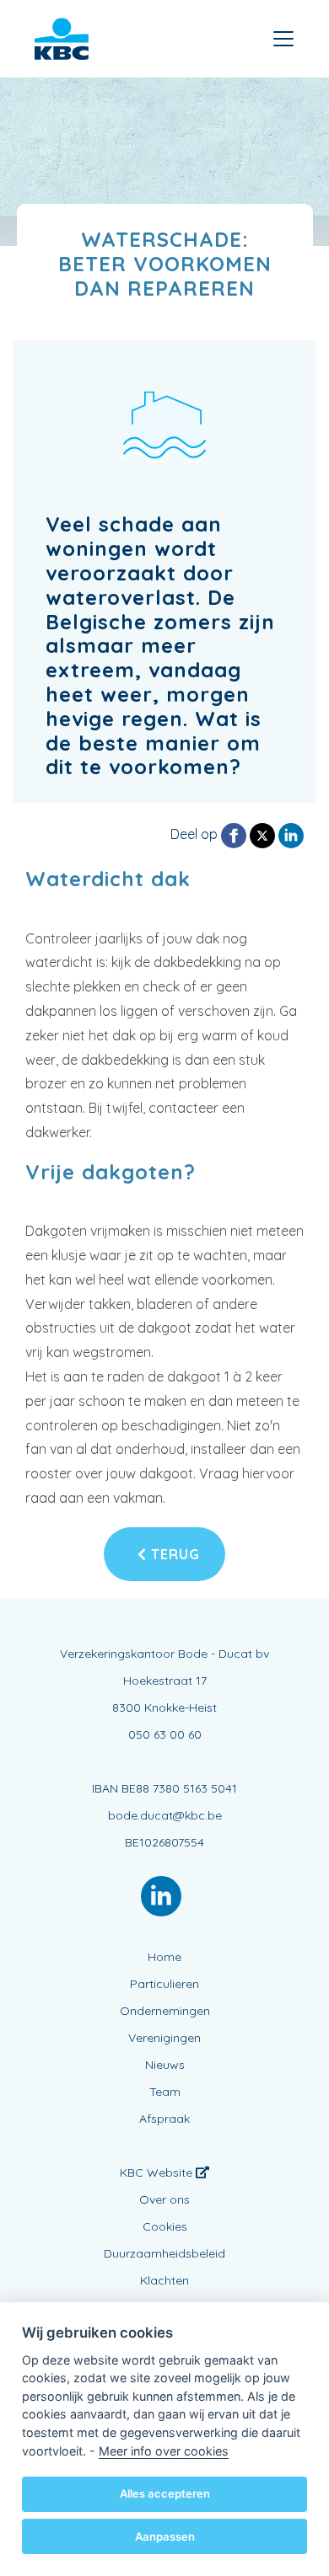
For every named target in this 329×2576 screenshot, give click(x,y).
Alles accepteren (165, 2493)
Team (165, 2092)
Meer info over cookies (164, 2451)
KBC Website (158, 2172)
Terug (173, 1554)
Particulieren (164, 1984)
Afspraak (164, 2119)
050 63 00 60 (165, 1734)
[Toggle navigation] (283, 39)
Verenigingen (164, 2038)
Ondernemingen (165, 2011)
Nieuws (165, 2065)
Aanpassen (165, 2536)
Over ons (164, 2199)
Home (164, 1957)
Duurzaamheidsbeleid (164, 2253)
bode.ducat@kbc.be (165, 1815)
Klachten (164, 2280)
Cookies (165, 2226)
